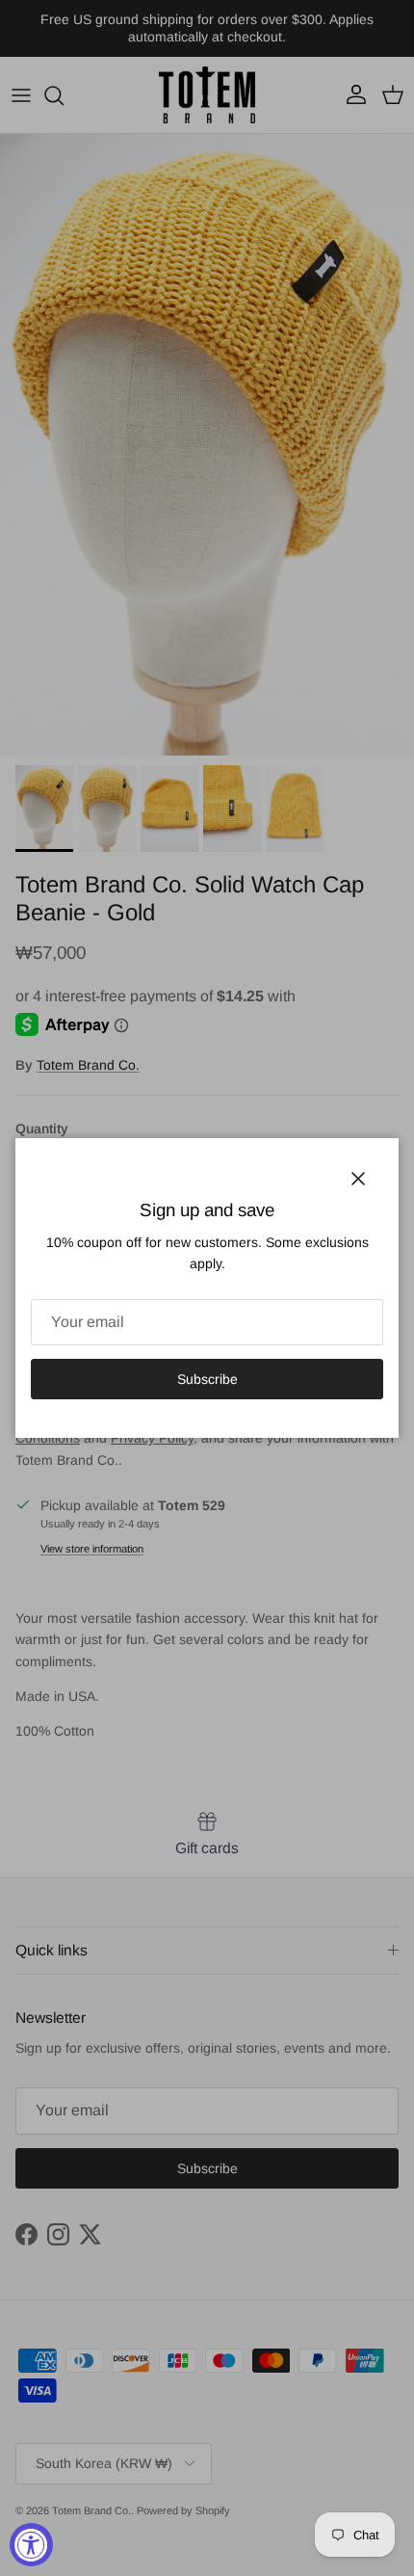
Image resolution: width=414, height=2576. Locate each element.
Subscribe (207, 1379)
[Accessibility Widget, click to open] (31, 2545)
